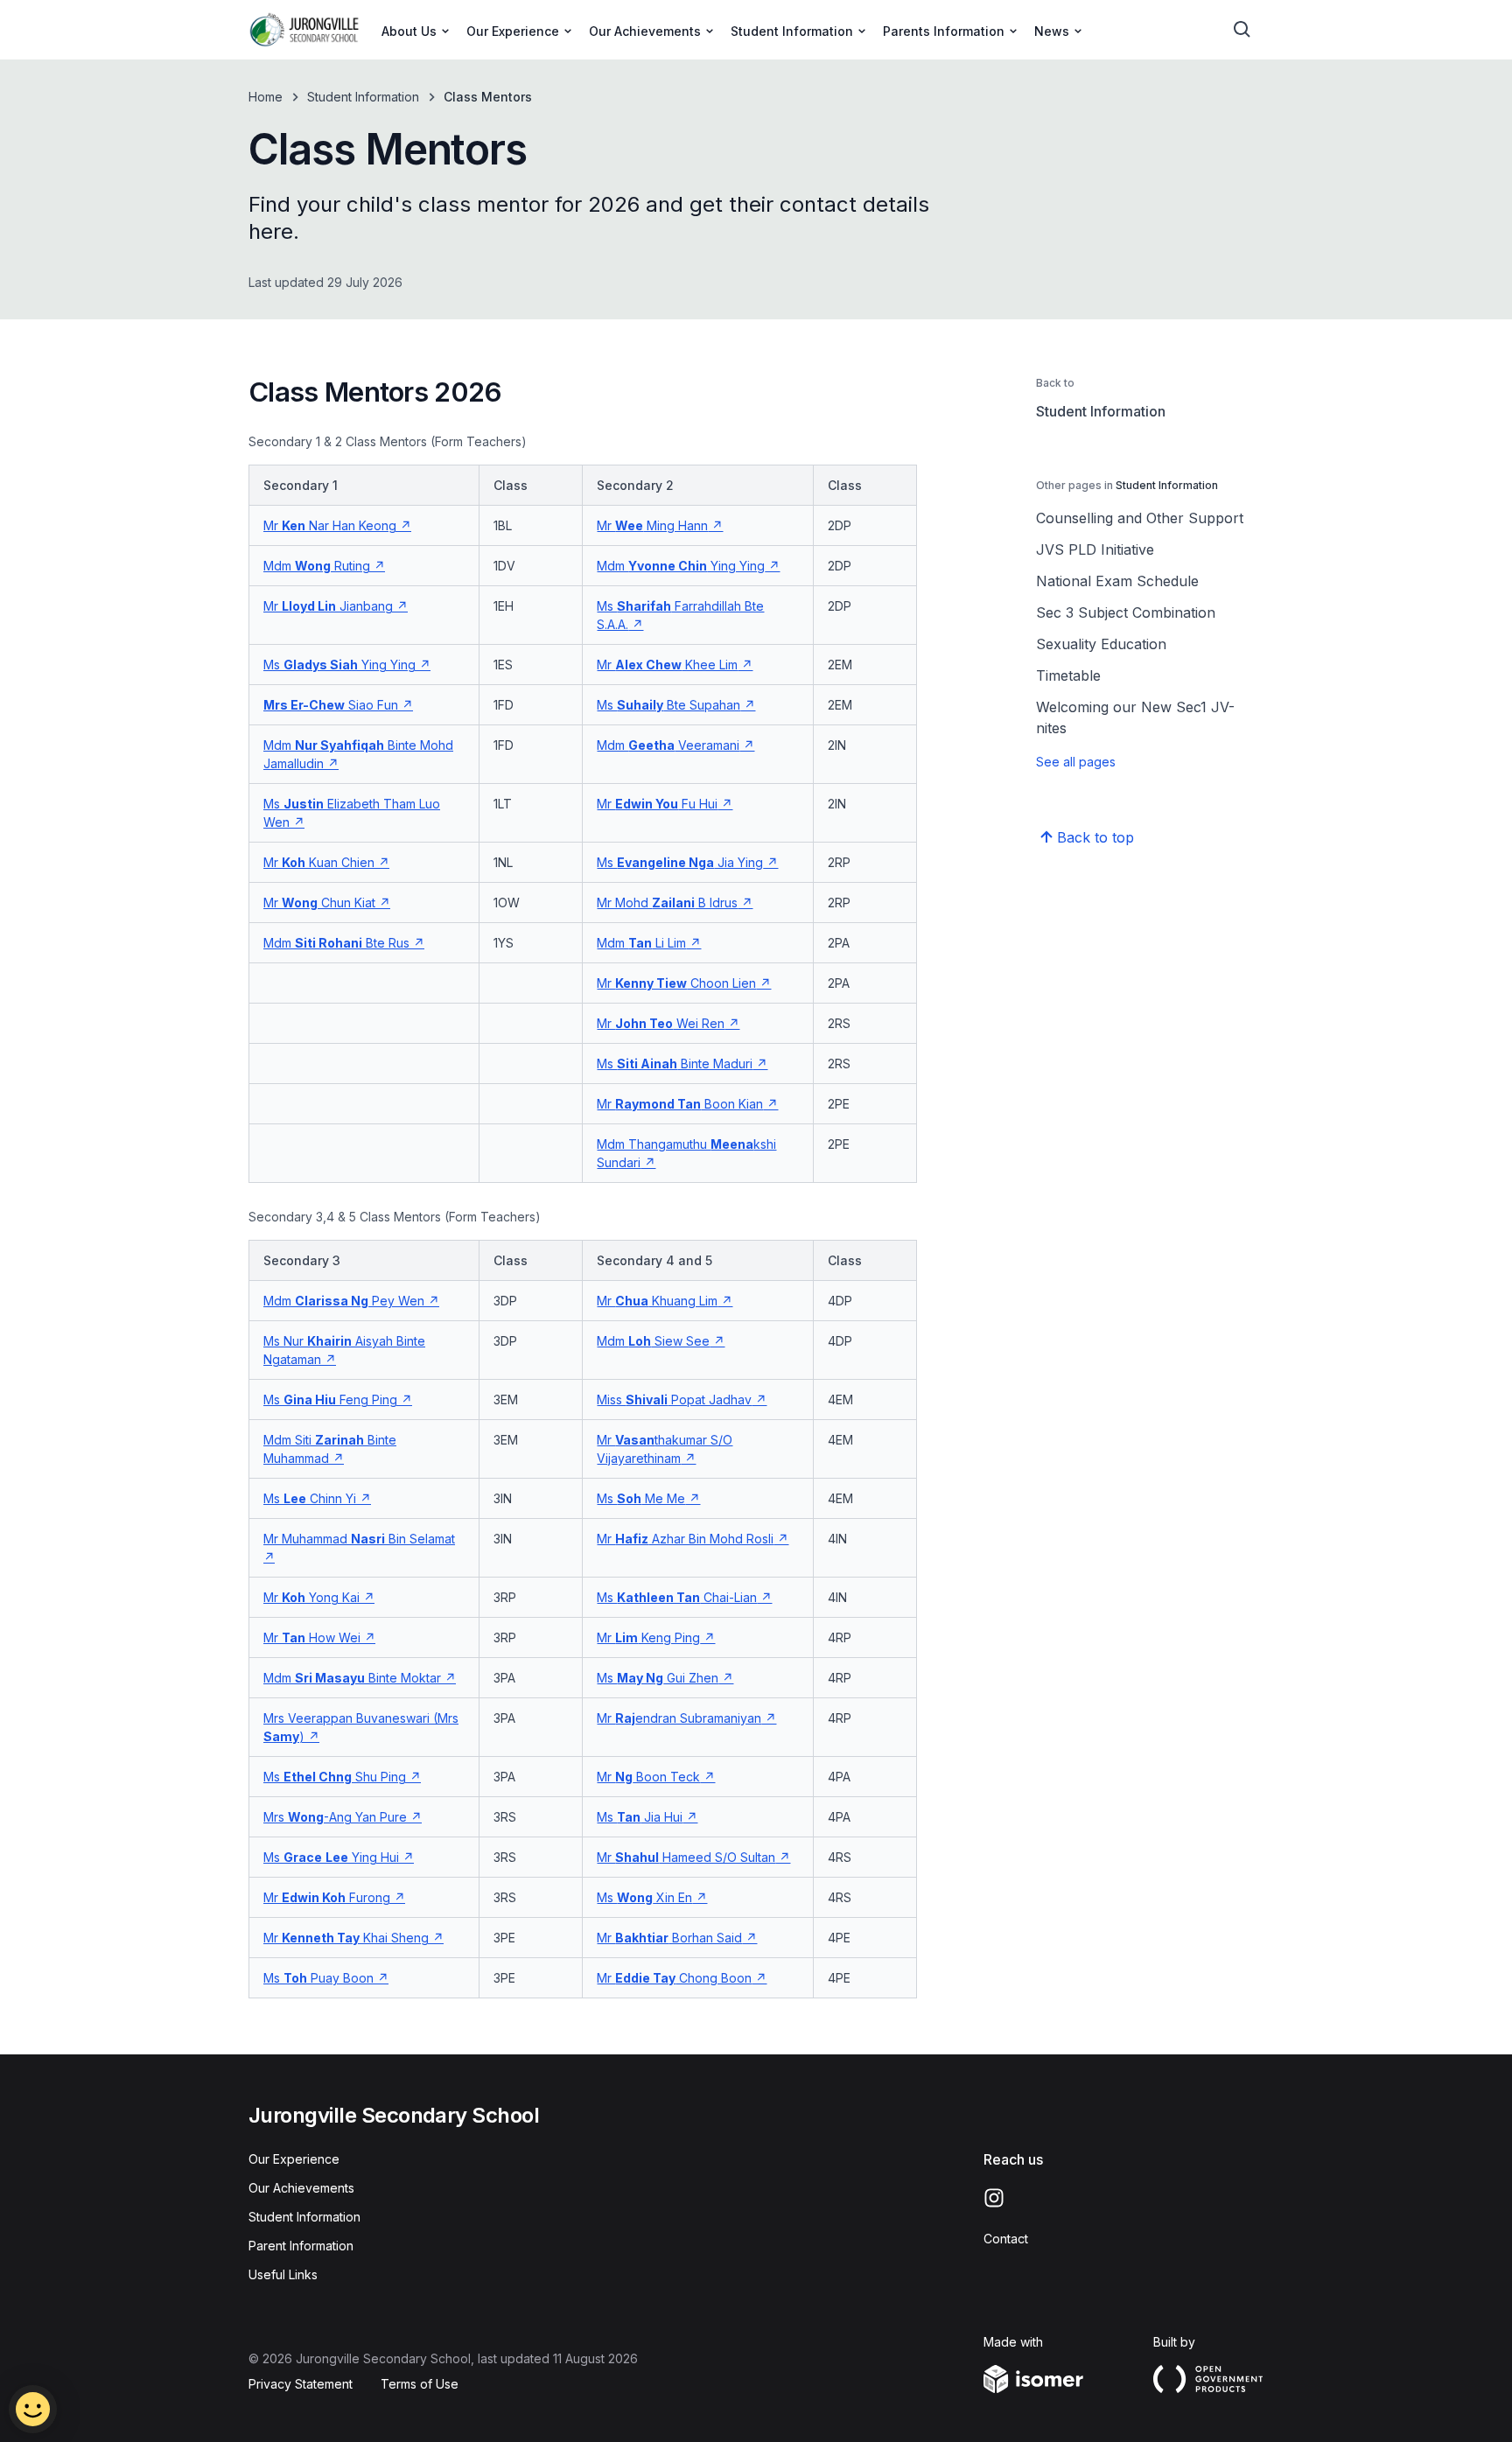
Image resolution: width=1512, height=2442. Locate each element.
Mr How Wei (312, 1637)
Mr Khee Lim (667, 665)
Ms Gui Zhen (658, 1678)
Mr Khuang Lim (657, 1301)
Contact (1006, 2239)
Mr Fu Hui (657, 804)
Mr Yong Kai (311, 1597)
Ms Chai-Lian (677, 1597)
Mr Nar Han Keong (330, 525)
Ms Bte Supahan (668, 705)
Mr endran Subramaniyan (679, 1718)
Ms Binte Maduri (675, 1064)
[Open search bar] (1242, 30)
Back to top (1095, 837)
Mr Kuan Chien (319, 862)
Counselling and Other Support (1140, 518)
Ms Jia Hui (640, 1817)
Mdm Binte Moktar (352, 1678)
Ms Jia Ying (680, 862)
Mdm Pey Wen (344, 1301)
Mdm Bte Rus (336, 943)
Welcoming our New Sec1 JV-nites (1135, 717)
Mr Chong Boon (674, 1978)
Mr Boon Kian (680, 1104)
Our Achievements (301, 2188)
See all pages (1076, 762)
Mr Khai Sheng (346, 1938)
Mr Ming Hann (652, 525)
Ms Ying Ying (339, 665)
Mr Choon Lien (676, 983)
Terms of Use (420, 2384)
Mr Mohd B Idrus (667, 903)
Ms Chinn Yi (310, 1498)
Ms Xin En (644, 1897)
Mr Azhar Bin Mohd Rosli (685, 1539)
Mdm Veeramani (668, 745)
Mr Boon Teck (648, 1777)
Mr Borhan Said (669, 1938)
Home (266, 97)
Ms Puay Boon (318, 1978)
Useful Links (283, 2274)
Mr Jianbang (328, 606)
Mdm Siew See (653, 1341)
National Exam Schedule (1117, 581)
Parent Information (301, 2246)
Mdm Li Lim (641, 943)
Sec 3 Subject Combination (1126, 612)
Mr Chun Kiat (319, 903)
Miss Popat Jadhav (674, 1399)
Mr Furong (327, 1897)
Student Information (363, 97)
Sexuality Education (1101, 644)
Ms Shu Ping (335, 1777)
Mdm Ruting (317, 566)
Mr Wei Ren (661, 1023)
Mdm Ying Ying (681, 566)
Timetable (1068, 675)
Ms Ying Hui (331, 1857)
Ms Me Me (641, 1498)
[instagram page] (994, 2198)
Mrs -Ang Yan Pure (335, 1817)
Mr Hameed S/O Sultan (686, 1857)
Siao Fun (331, 705)
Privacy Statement (301, 2384)
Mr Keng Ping (648, 1637)
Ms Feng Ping (330, 1399)
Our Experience (294, 2159)
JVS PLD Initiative (1095, 549)
